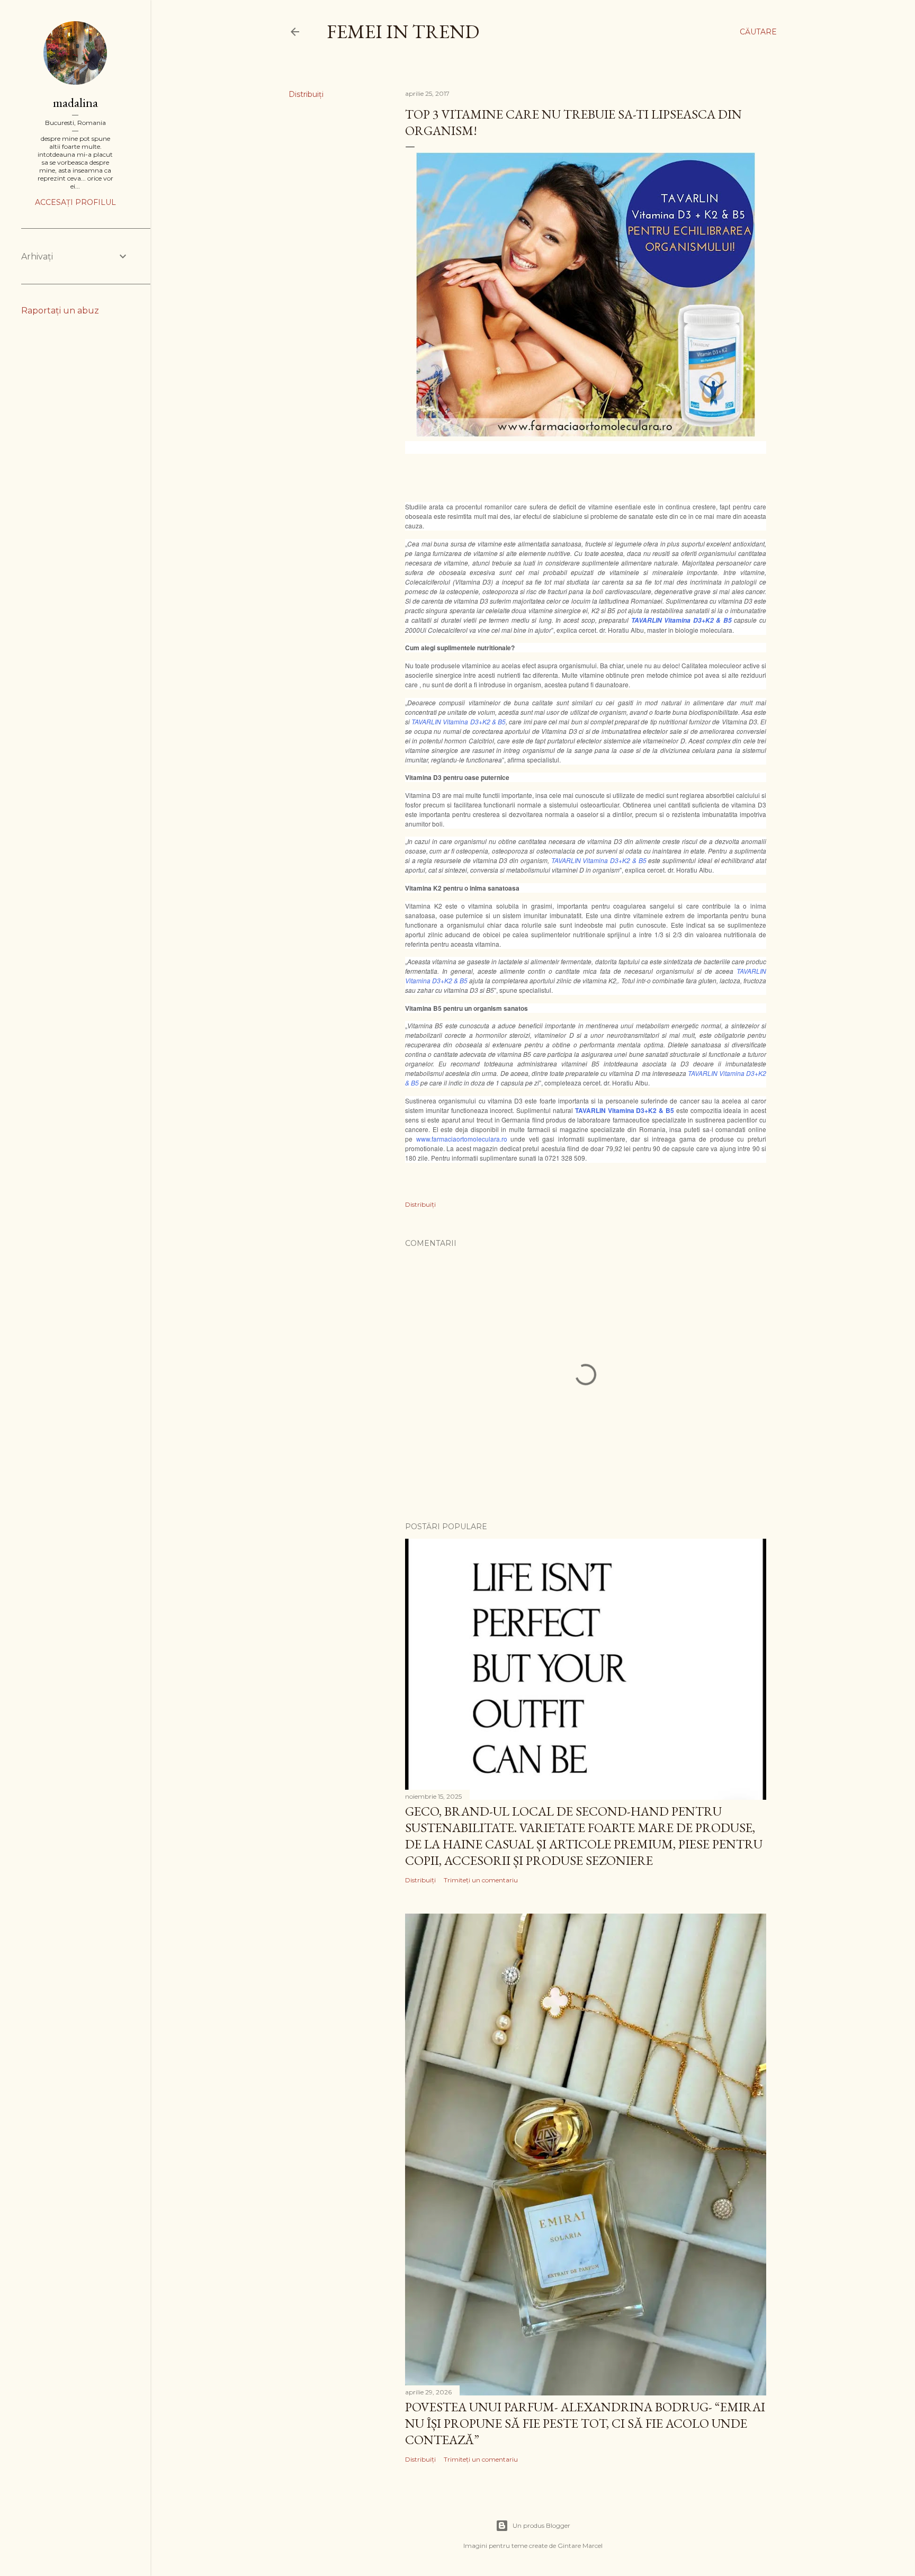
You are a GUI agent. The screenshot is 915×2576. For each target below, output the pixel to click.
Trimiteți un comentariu (481, 1880)
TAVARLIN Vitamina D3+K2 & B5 (681, 620)
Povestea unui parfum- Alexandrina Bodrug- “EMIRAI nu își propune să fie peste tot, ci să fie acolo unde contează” (585, 2423)
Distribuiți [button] (306, 94)
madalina (75, 102)
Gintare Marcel (580, 2546)
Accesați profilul (75, 202)
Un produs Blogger (541, 2525)
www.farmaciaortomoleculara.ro (462, 1139)
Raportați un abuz (60, 311)
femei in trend (403, 32)
